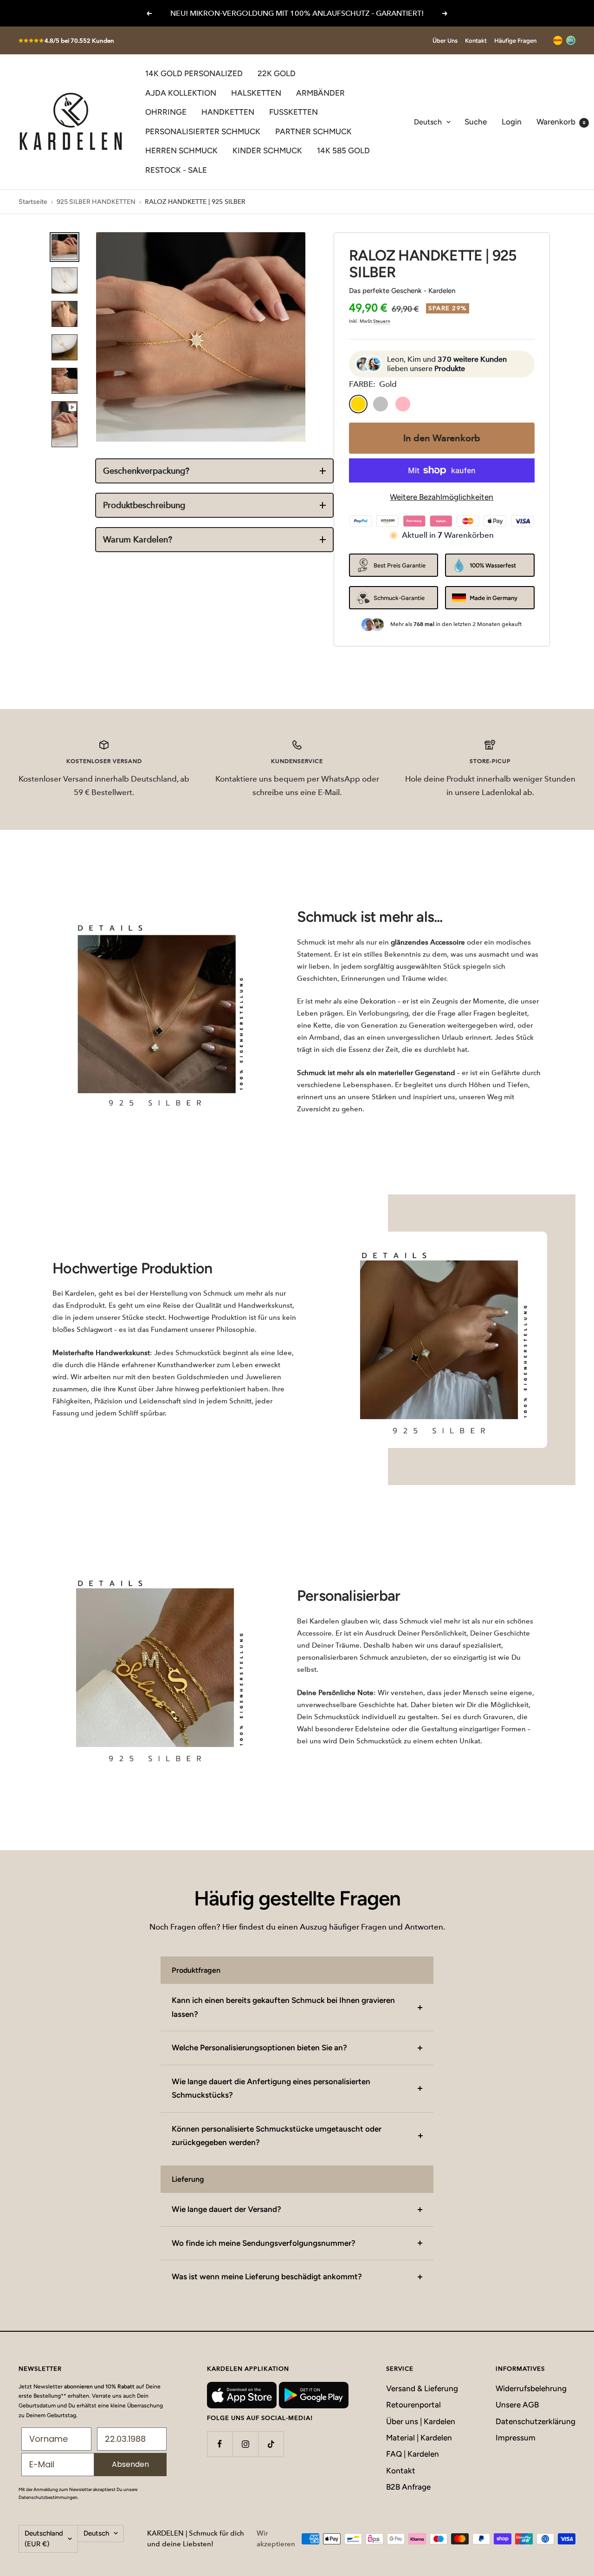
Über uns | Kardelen (421, 2421)
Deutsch (428, 122)
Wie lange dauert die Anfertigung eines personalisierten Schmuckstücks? (271, 2088)
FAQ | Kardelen (413, 2454)
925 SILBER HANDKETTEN (96, 202)
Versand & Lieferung (422, 2388)
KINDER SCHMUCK (267, 150)
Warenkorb (561, 122)
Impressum (516, 2438)
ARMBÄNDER (320, 93)
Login (512, 122)
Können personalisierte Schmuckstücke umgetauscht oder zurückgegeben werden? (277, 2136)
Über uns (445, 41)
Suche (476, 122)
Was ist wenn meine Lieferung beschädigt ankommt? (267, 2276)
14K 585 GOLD (343, 150)
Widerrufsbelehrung (531, 2388)
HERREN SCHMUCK (181, 150)
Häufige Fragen (515, 41)
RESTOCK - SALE (176, 170)
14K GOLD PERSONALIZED (194, 73)
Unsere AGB (517, 2405)
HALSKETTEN (256, 93)
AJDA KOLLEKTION (181, 93)
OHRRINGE (166, 112)
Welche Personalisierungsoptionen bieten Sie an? (259, 2048)
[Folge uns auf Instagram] (245, 2444)
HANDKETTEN (228, 112)
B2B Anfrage (408, 2487)
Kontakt (476, 41)
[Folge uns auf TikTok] (271, 2444)
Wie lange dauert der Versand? (226, 2209)
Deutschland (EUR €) (44, 2539)
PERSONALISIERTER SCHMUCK (203, 131)
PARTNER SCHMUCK (313, 131)
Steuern (382, 321)
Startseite (33, 202)
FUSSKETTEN (294, 112)
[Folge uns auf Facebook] (220, 2444)
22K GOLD (277, 73)
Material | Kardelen (419, 2438)
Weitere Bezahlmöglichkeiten (442, 497)
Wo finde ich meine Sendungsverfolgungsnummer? (264, 2243)
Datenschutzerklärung (536, 2421)
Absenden (130, 2464)
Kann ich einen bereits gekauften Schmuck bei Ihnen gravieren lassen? (283, 2007)
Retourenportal (413, 2405)
